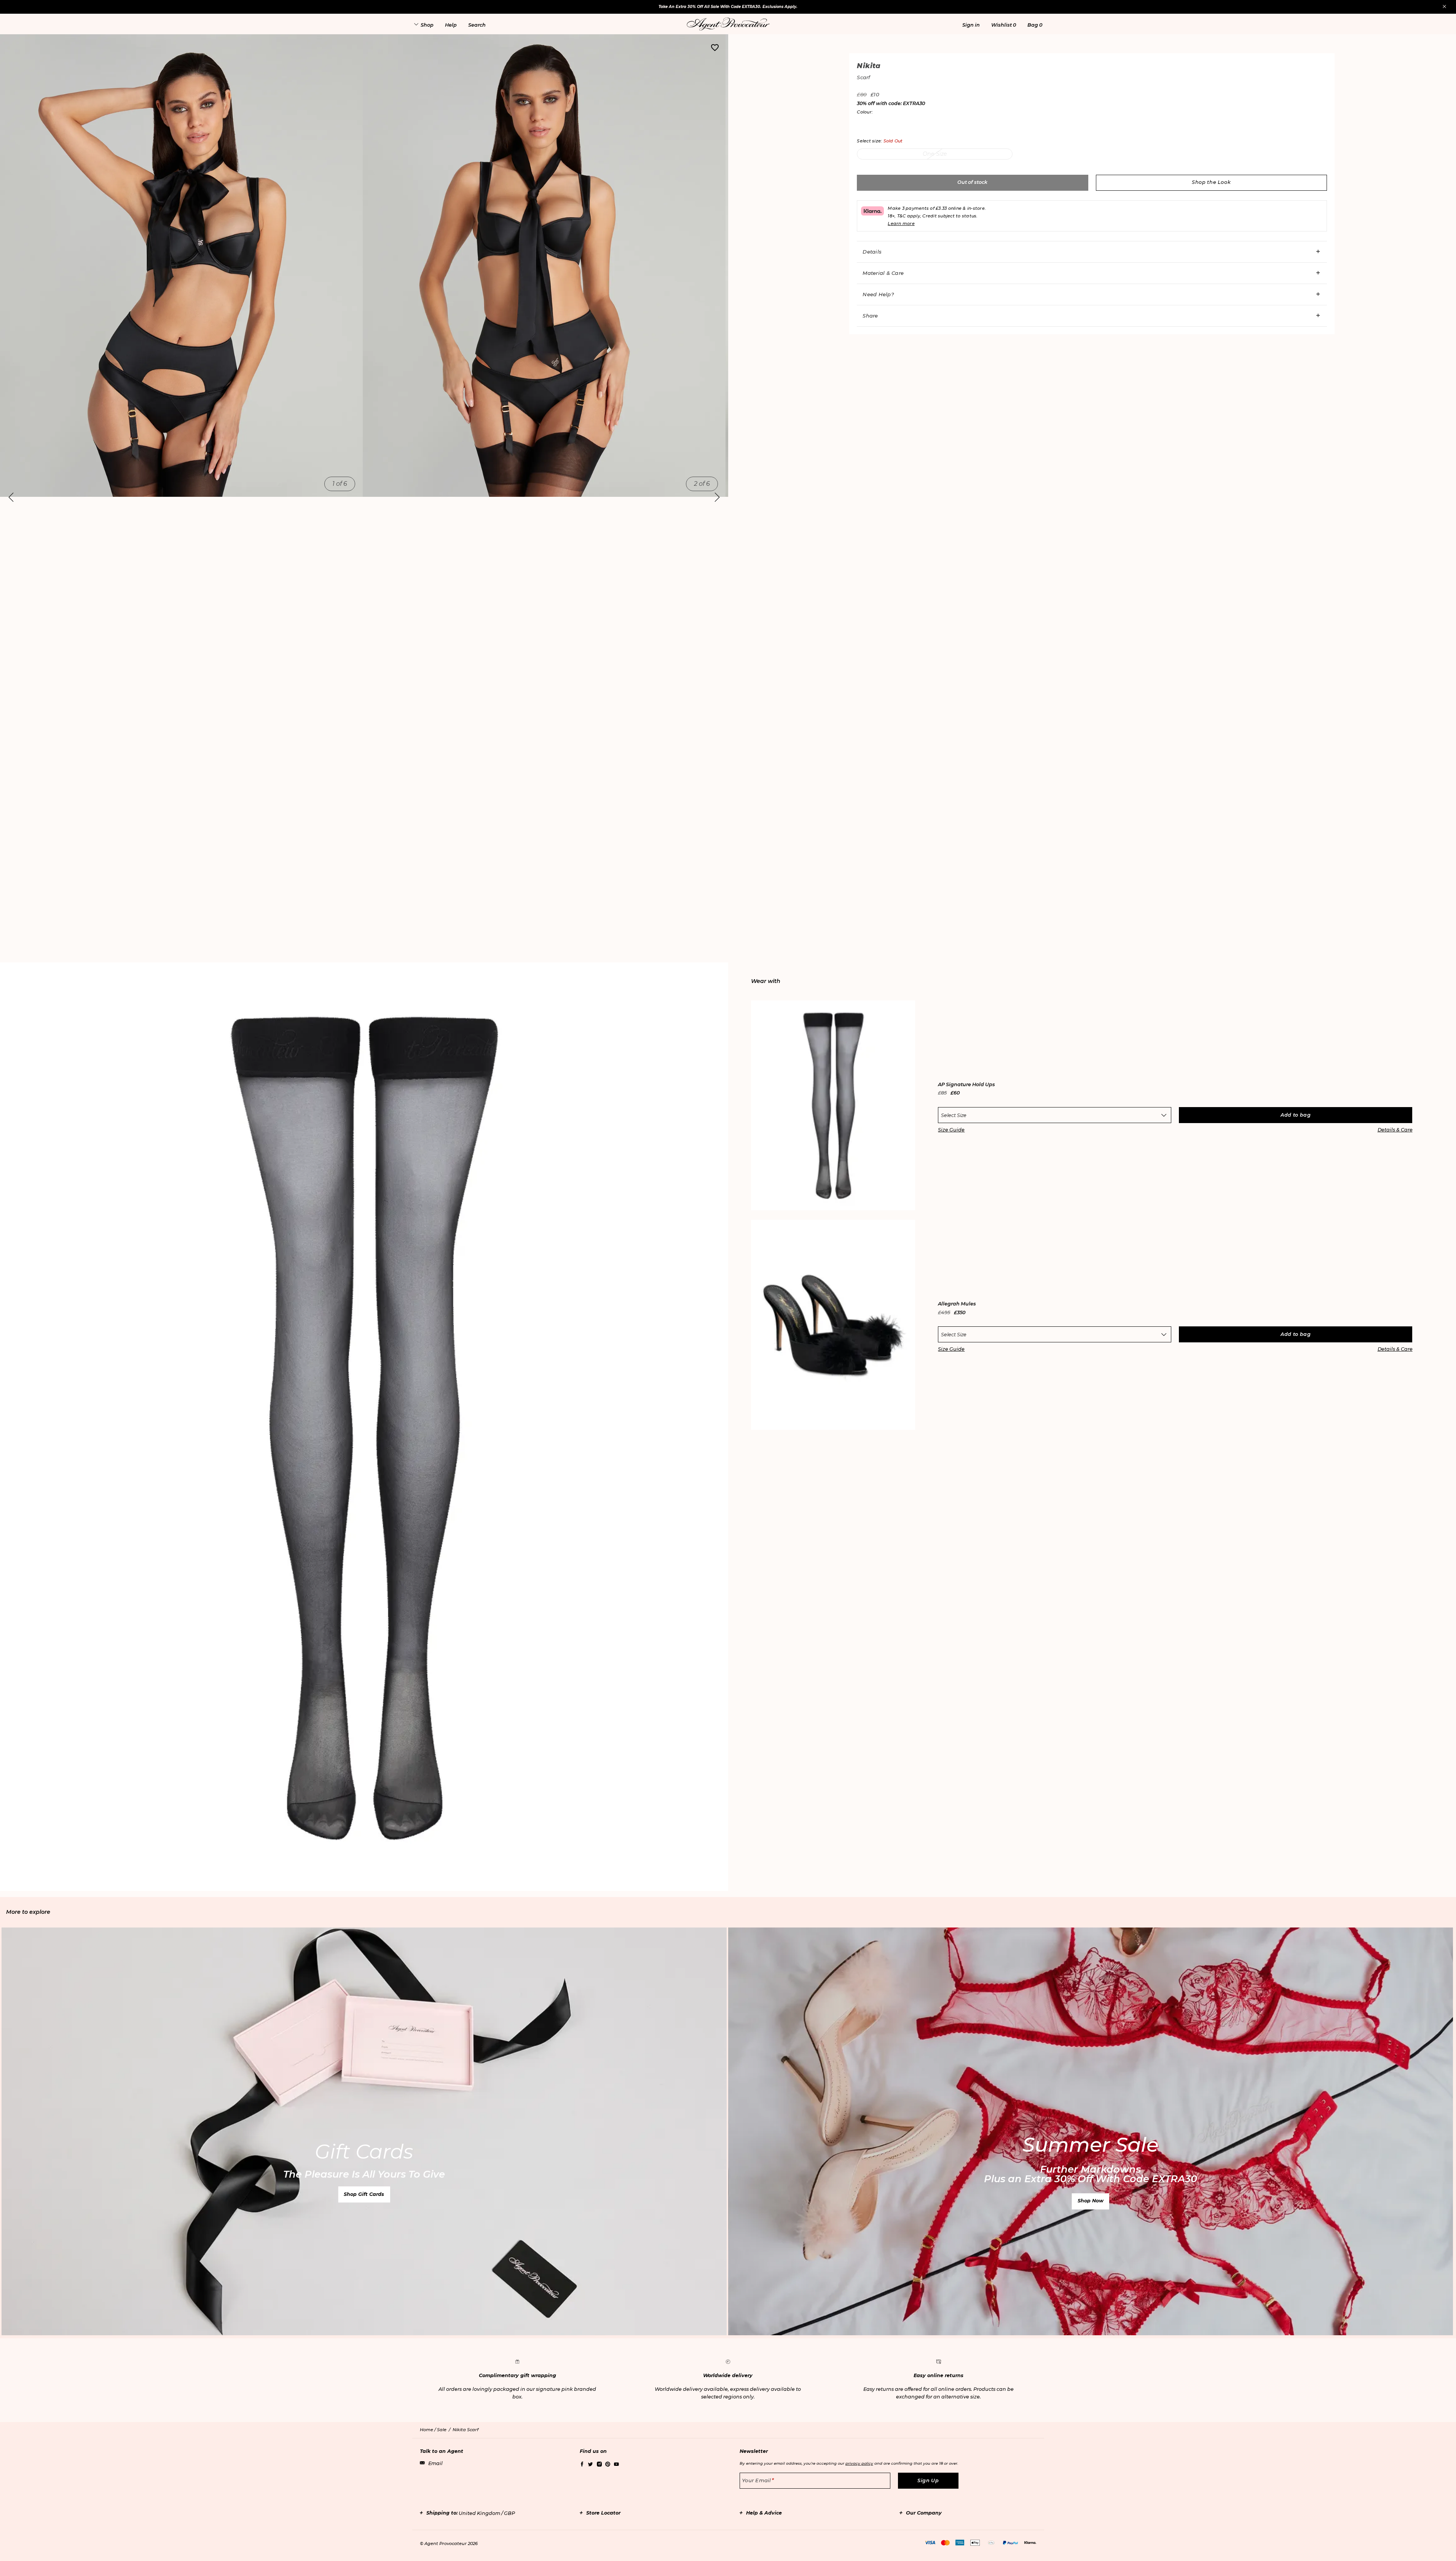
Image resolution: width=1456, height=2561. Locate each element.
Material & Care (883, 273)
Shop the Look (1211, 182)
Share (870, 316)
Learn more (901, 223)
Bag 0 (1035, 25)
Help (451, 25)
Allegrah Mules (957, 1304)
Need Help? (878, 294)
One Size (935, 154)
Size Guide (951, 1130)
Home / (428, 2430)
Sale (442, 2430)
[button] (971, 25)
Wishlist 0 (1004, 25)
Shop (427, 25)
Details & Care (1395, 1130)
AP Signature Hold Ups (966, 1085)
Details (872, 252)
